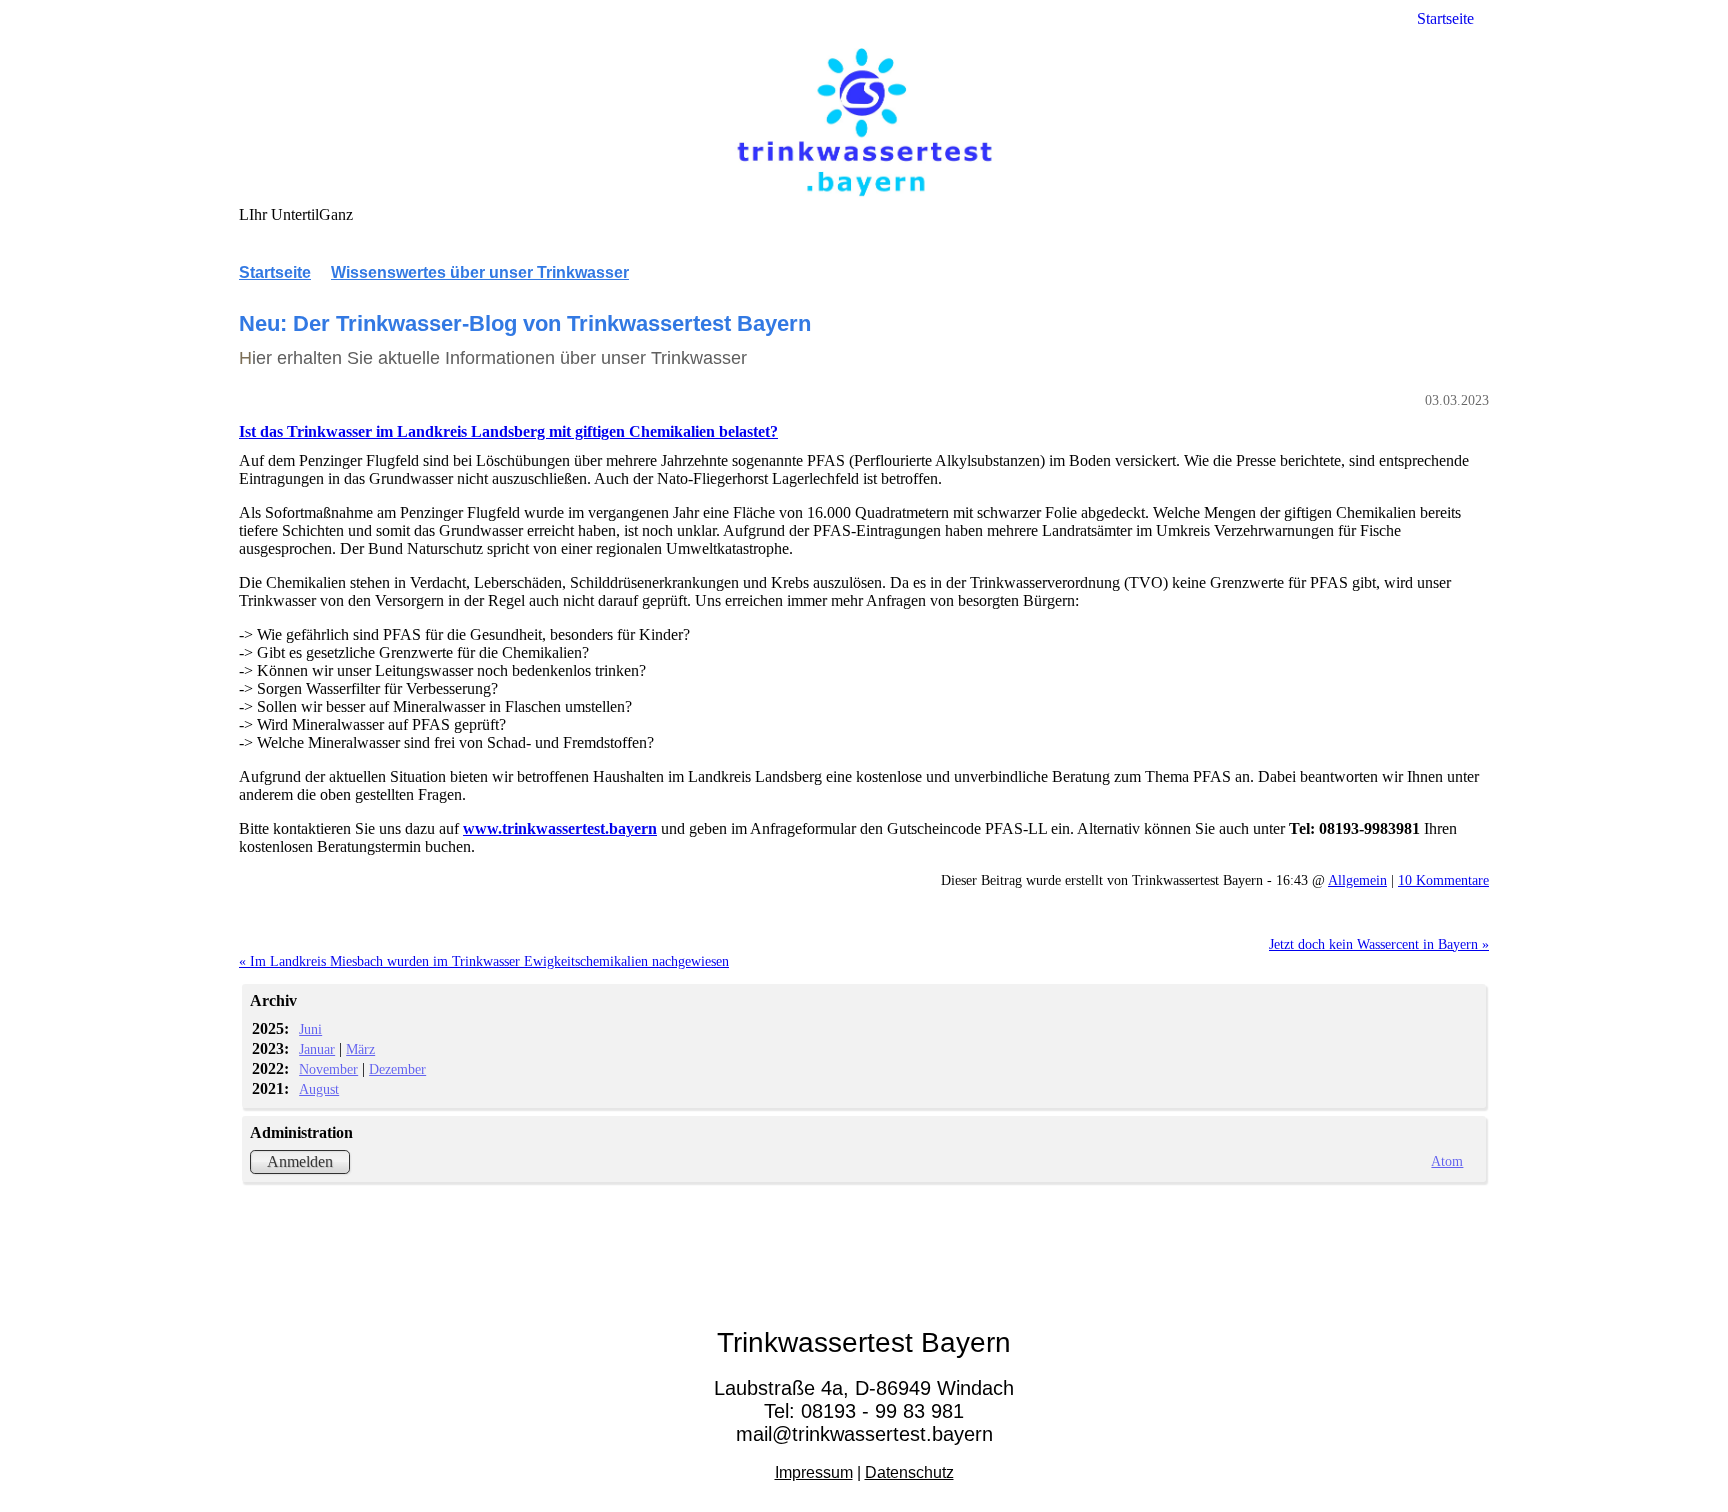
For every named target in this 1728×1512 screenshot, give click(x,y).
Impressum (814, 1472)
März (360, 1049)
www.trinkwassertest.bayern (560, 828)
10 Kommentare (1443, 880)
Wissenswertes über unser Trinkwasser (480, 272)
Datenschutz (909, 1472)
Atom (1447, 1161)
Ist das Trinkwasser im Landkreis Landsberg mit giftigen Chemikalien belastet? (508, 431)
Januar (317, 1049)
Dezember (397, 1069)
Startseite (1445, 18)
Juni (310, 1029)
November (328, 1069)
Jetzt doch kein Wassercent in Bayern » (1379, 944)
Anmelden (300, 1161)
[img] (864, 123)
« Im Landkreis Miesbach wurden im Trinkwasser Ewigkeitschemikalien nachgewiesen (484, 961)
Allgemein (1357, 880)
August (319, 1089)
